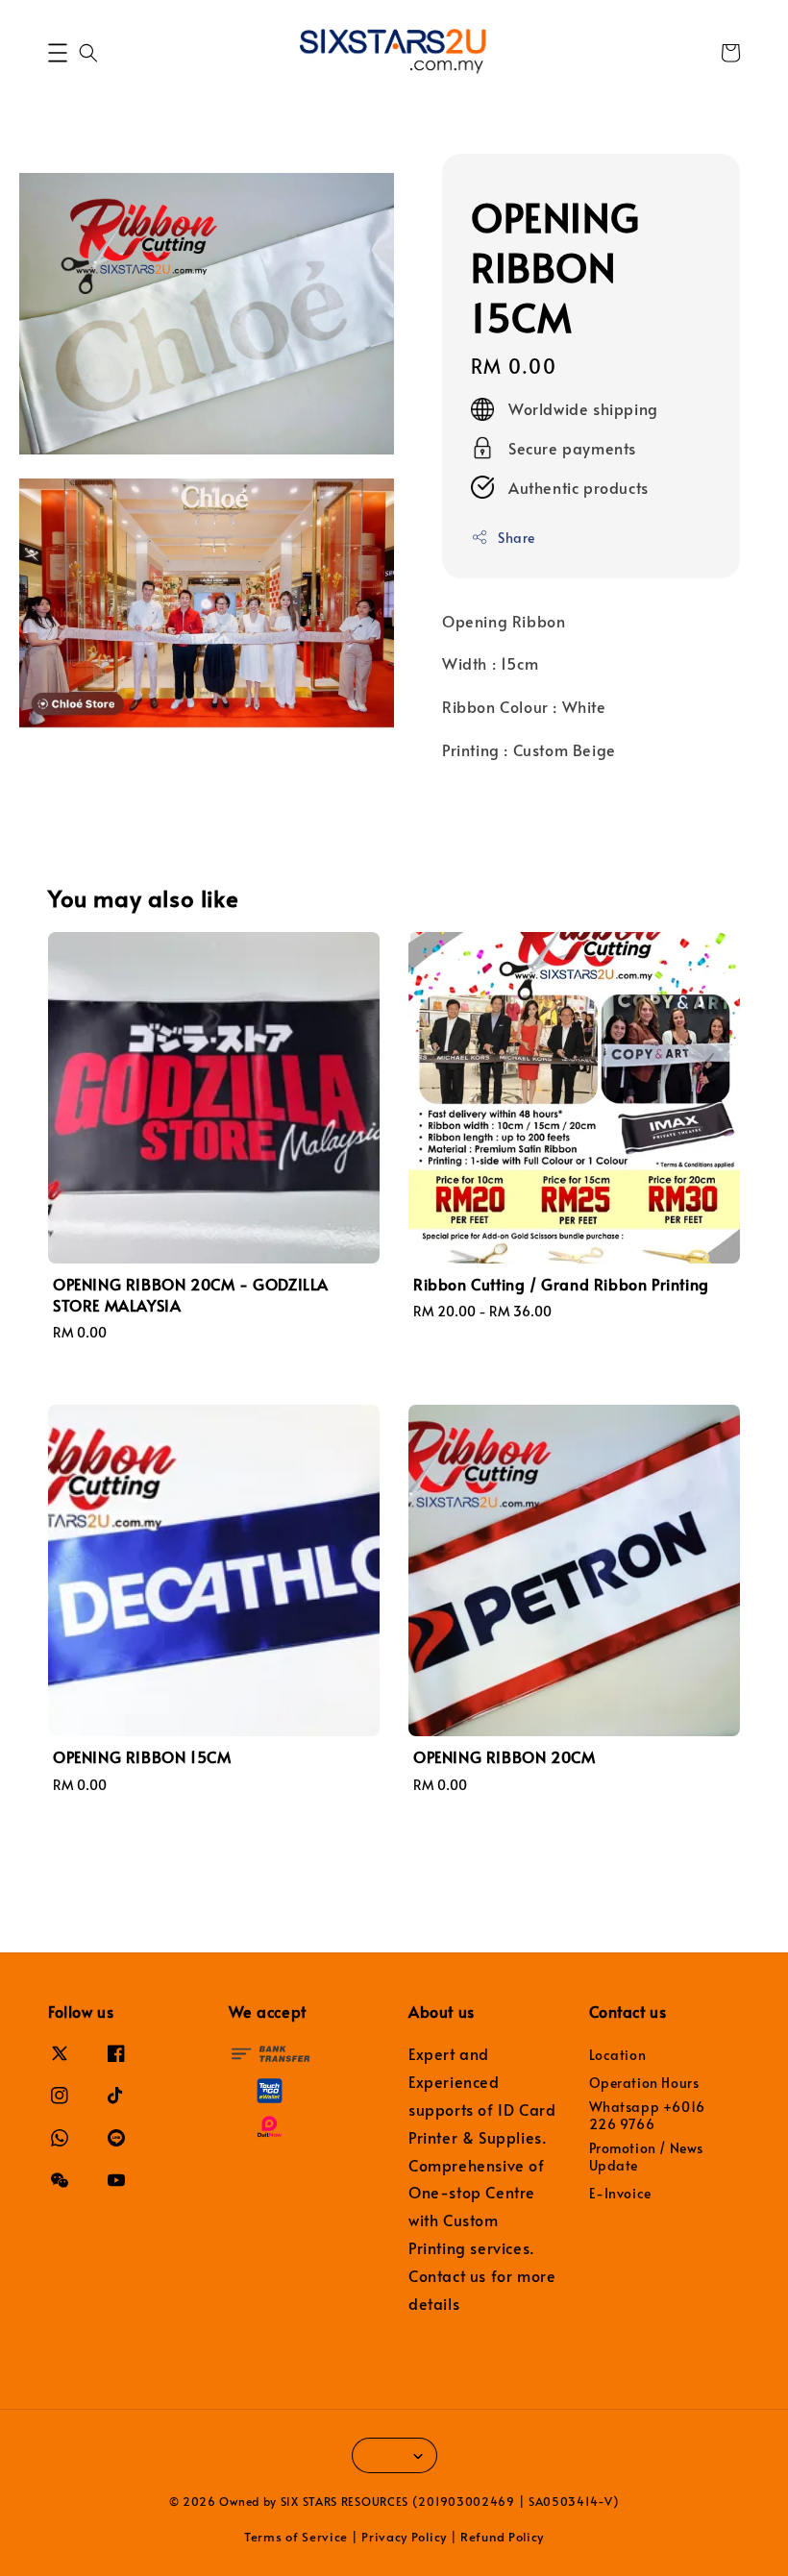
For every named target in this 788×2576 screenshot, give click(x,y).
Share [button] (517, 538)
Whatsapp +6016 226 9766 (647, 2115)
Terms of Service (296, 2537)
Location (618, 2055)
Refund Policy (502, 2537)
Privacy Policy (404, 2537)
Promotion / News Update (647, 2157)
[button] (58, 53)
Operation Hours (644, 2083)
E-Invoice (620, 2193)
